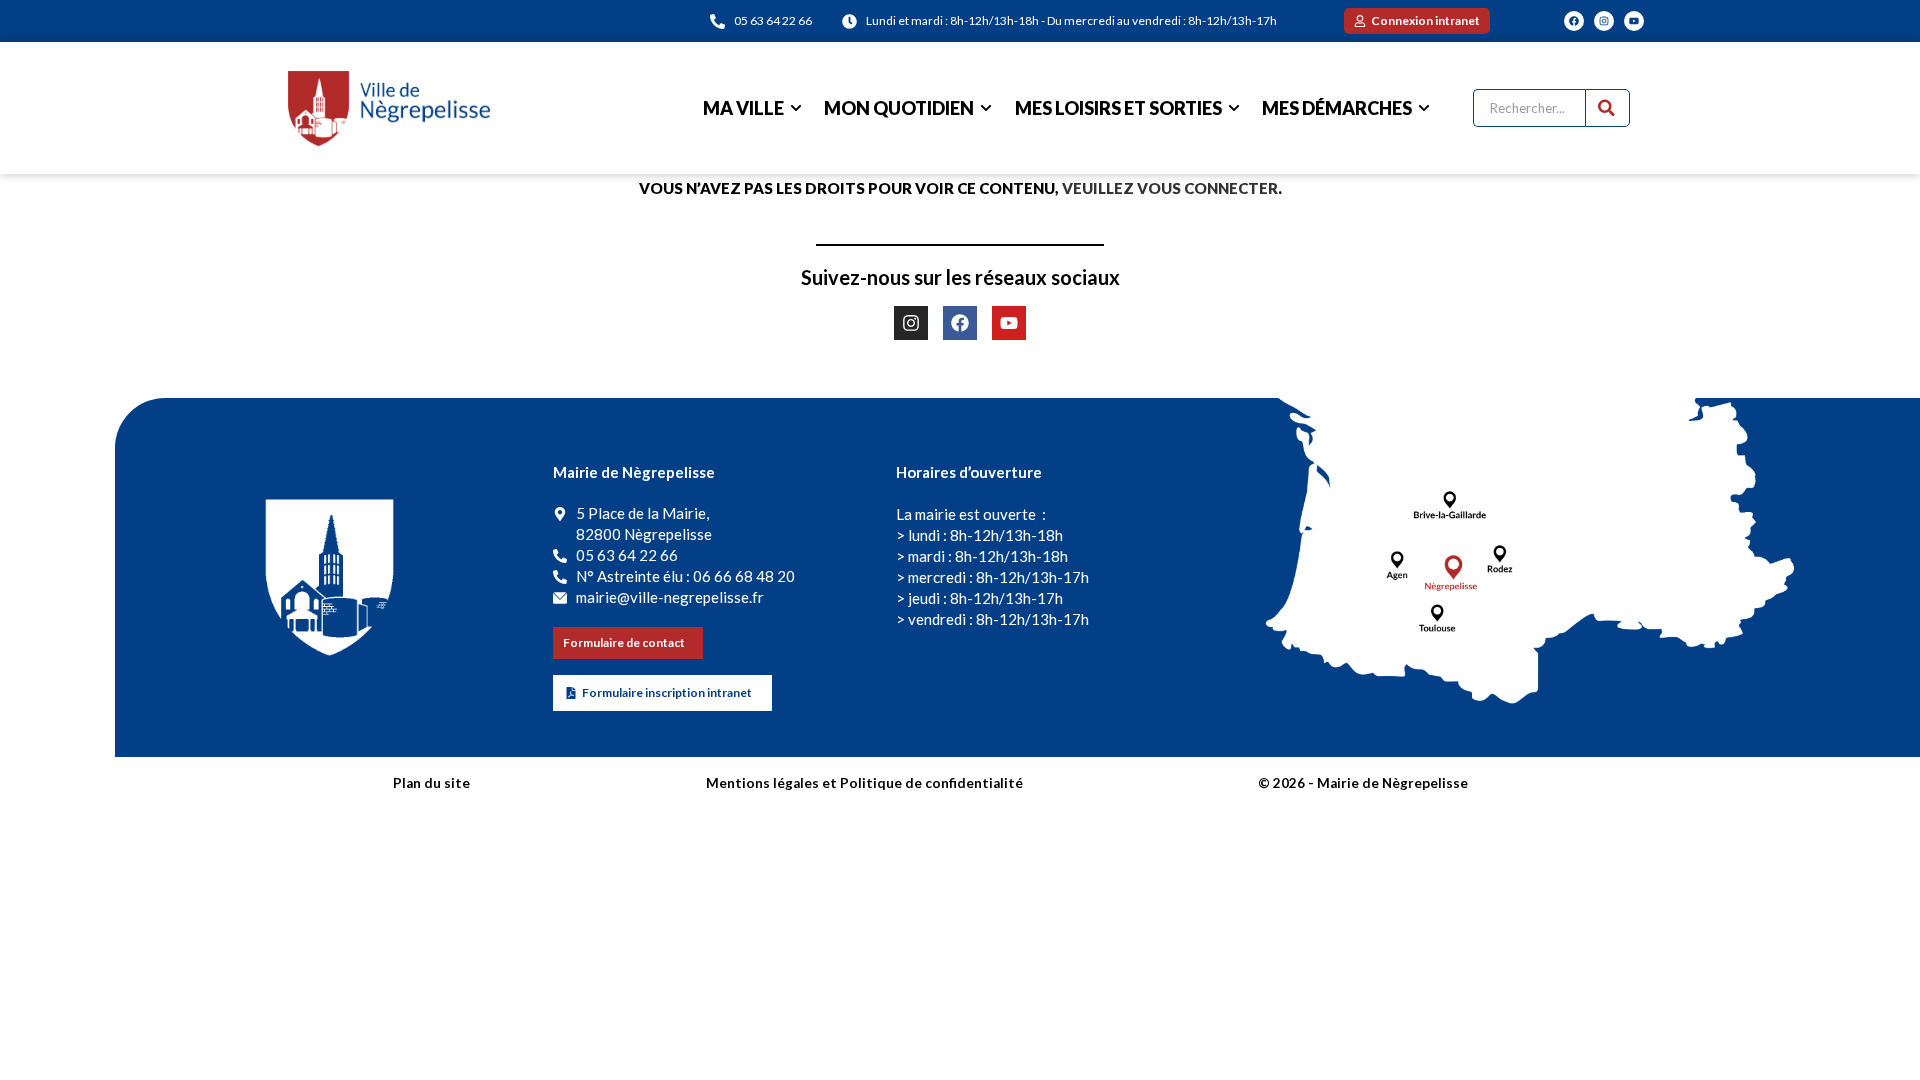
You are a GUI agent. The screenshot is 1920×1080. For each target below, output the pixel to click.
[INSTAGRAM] (1604, 21)
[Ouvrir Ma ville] (796, 108)
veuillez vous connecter (1170, 188)
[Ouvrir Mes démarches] (1424, 108)
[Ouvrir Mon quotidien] (986, 108)
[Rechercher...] (1607, 108)
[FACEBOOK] (1574, 21)
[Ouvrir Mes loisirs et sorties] (1234, 108)
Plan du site (431, 783)
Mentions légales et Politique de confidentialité (864, 783)
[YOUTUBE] (1634, 21)
